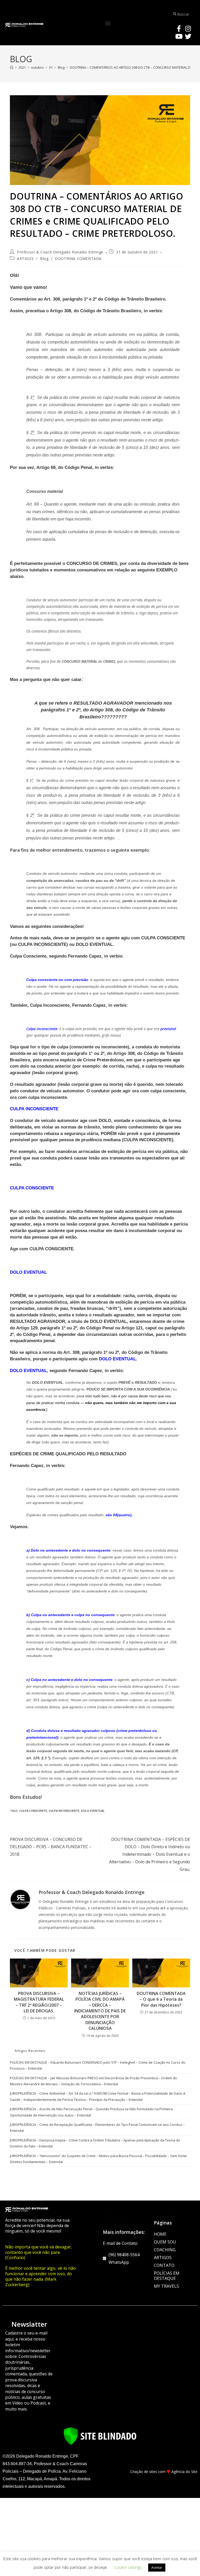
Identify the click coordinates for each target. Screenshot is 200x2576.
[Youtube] (179, 36)
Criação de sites (144, 2472)
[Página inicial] (12, 67)
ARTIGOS (25, 259)
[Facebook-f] (179, 28)
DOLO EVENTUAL (93, 1811)
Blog (44, 259)
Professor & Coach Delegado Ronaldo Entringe (60, 252)
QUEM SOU (165, 2242)
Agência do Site (184, 2472)
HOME (160, 2234)
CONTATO (164, 2265)
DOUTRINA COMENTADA (78, 259)
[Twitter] (188, 36)
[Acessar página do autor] (20, 1899)
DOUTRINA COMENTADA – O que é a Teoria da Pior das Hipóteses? (161, 1999)
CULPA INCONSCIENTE (64, 1811)
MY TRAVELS (166, 2286)
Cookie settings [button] (128, 2567)
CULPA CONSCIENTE (33, 1811)
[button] (108, 23)
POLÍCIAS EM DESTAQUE (167, 2276)
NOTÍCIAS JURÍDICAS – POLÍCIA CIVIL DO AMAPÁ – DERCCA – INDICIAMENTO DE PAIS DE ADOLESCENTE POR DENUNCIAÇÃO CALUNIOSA (100, 2011)
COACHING (165, 2250)
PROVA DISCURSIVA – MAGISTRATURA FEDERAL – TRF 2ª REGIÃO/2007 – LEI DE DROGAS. (39, 2002)
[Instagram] (188, 28)
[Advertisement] (100, 2537)
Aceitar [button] (157, 2567)
